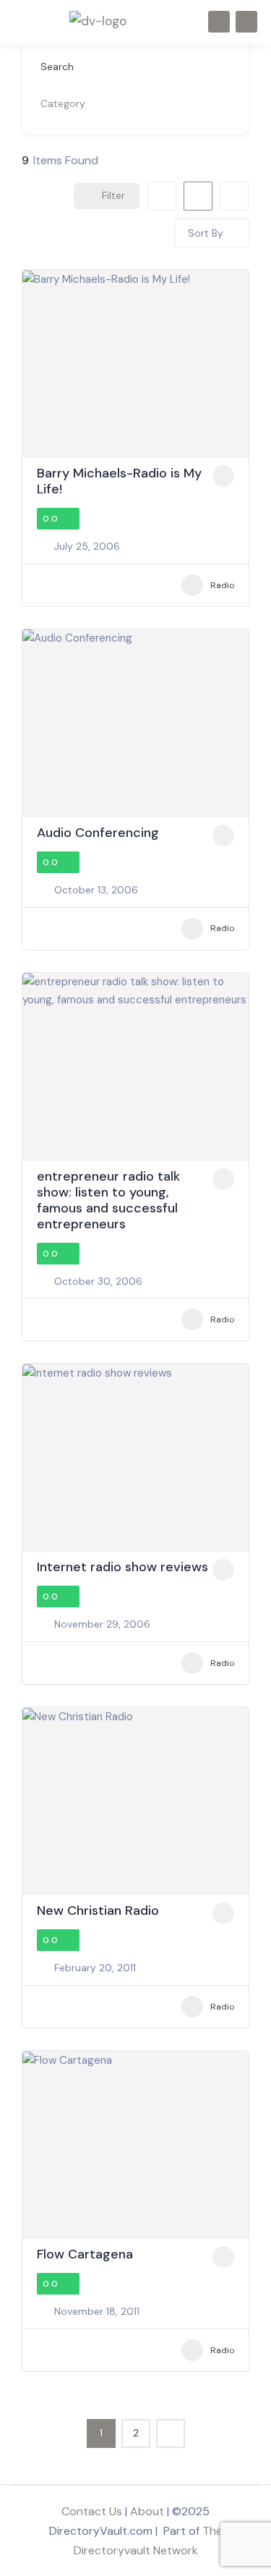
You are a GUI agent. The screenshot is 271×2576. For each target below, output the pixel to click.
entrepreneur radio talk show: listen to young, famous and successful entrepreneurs (108, 1200)
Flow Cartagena (85, 2254)
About (147, 2511)
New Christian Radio (98, 1910)
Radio (222, 585)
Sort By (206, 233)
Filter (113, 195)
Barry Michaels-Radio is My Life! (119, 481)
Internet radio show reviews (122, 1567)
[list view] (198, 196)
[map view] (234, 196)
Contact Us (92, 2511)
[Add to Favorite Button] (223, 476)
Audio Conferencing (98, 833)
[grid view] (162, 196)
